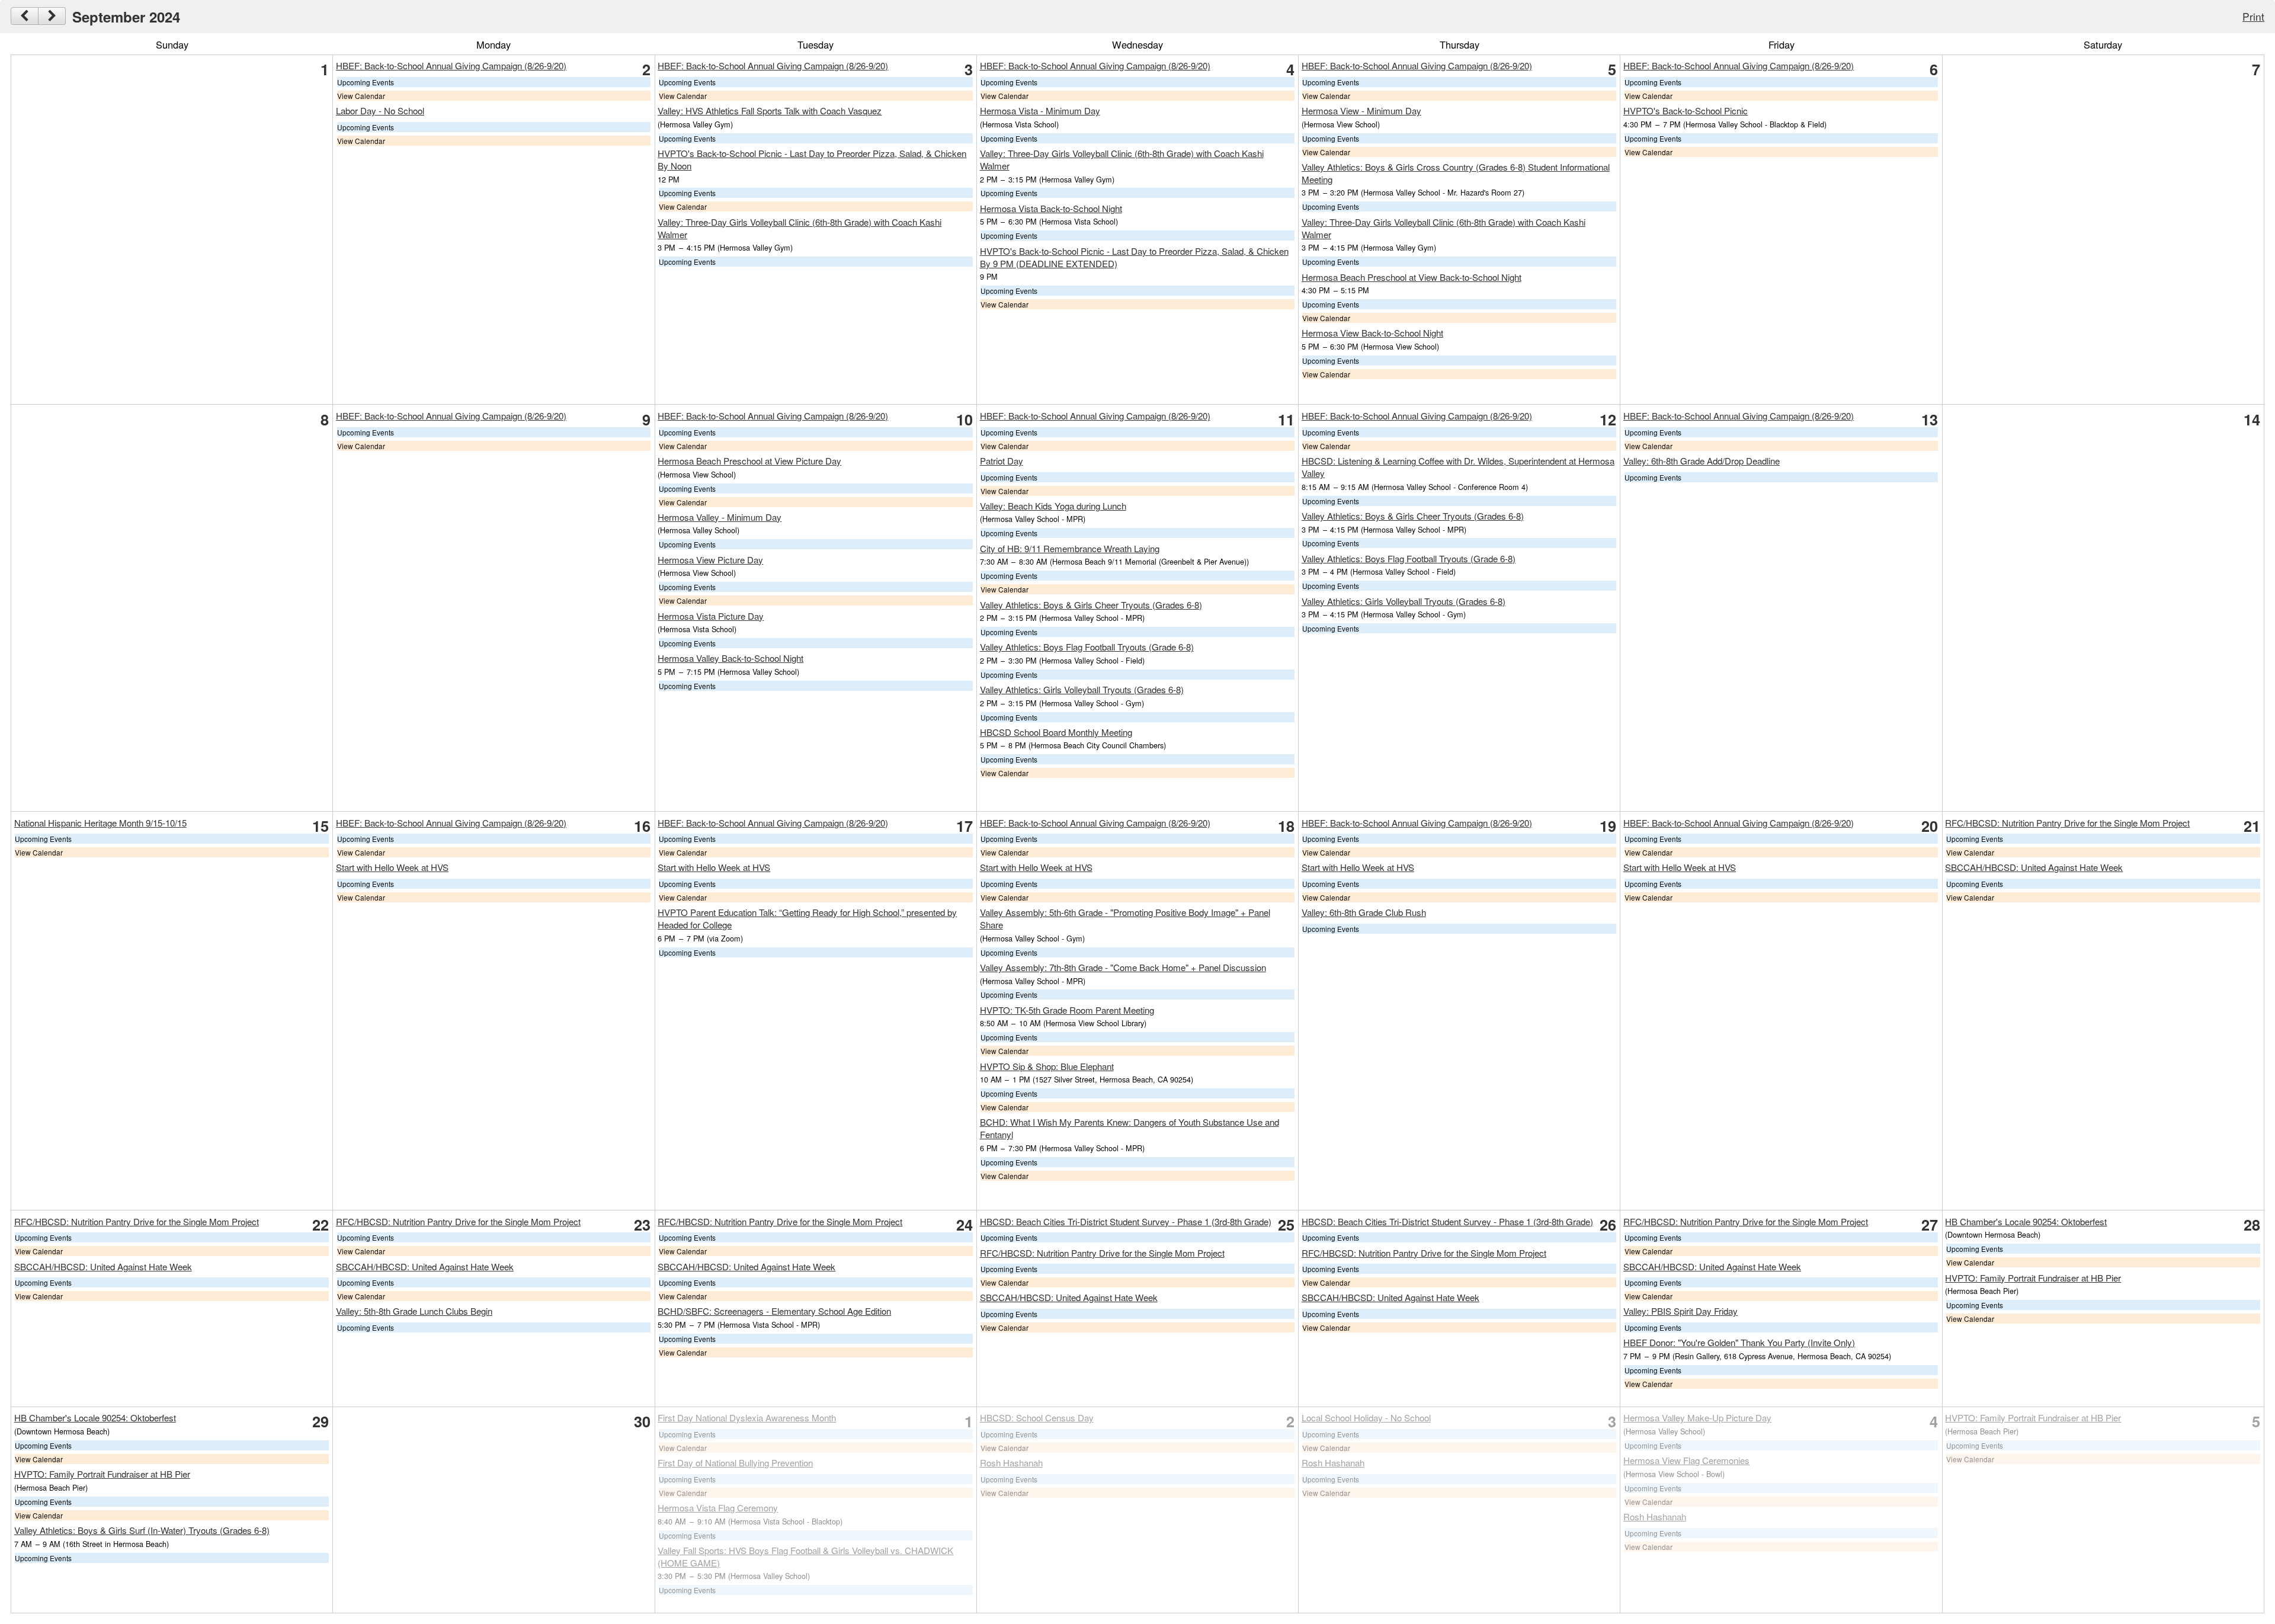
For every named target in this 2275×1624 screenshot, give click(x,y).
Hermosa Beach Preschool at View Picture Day (749, 461)
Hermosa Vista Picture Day (711, 616)
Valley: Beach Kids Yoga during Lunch (1053, 506)
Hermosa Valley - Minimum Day (720, 517)
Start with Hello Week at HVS (392, 867)
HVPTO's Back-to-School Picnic (1686, 110)
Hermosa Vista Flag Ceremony (718, 1508)
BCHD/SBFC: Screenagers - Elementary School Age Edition (774, 1311)
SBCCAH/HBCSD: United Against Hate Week (2034, 867)
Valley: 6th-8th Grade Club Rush (1364, 912)
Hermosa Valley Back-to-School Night (730, 658)
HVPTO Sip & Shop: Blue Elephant (1047, 1066)
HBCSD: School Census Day (1037, 1418)
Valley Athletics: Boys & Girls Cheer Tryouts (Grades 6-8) (1091, 605)
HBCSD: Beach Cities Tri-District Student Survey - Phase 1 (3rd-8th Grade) (1126, 1221)
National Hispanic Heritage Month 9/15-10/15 (100, 823)
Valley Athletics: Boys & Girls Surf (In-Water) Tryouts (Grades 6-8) (142, 1530)
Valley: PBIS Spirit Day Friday (1680, 1311)
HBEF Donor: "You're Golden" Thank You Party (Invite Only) (1739, 1342)
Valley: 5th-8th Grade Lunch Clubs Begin (414, 1311)
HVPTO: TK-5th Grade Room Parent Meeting (1067, 1010)
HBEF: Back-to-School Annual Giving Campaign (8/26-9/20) (451, 65)
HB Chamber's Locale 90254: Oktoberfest (2026, 1221)
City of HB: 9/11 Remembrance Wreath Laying (1070, 548)
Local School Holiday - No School (1366, 1418)
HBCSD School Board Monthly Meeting (1056, 732)
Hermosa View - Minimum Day (1361, 110)
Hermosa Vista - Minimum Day (1040, 110)
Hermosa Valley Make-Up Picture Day (1697, 1418)
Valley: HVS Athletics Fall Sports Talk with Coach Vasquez (770, 110)
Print (2253, 16)
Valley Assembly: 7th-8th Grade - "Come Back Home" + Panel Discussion (1123, 967)
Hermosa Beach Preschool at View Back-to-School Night (1412, 277)
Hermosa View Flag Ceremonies (1686, 1460)
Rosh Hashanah (1011, 1463)
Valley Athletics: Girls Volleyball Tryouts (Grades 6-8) (1082, 689)
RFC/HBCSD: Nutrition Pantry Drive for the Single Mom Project (2067, 823)
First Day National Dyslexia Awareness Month (747, 1418)
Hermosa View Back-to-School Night (1372, 333)
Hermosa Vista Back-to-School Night (1051, 208)
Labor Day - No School (380, 110)
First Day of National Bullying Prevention (735, 1463)
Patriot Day (1002, 461)
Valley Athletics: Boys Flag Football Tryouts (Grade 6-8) (1087, 647)
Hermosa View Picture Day (710, 560)
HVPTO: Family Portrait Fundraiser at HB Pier (2033, 1278)
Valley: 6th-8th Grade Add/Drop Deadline (1702, 461)
